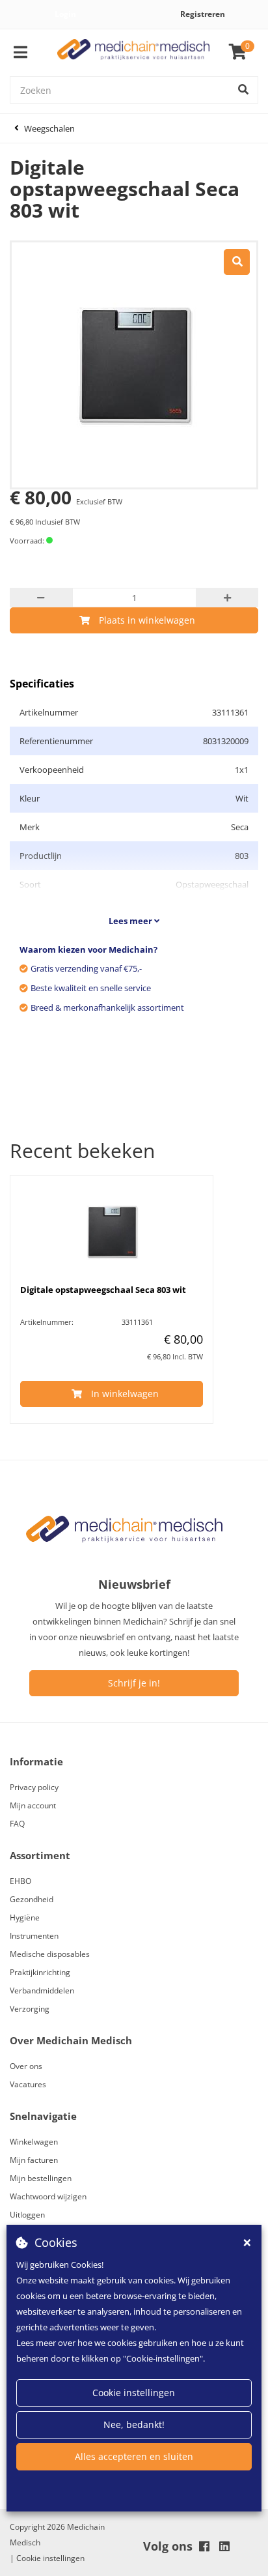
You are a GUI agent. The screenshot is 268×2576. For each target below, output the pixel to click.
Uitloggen (27, 2215)
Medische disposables (50, 1954)
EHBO (20, 1881)
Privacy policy (34, 1787)
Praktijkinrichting (40, 1972)
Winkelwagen (34, 2142)
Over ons (26, 2066)
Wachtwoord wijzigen (48, 2196)
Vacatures (28, 2084)
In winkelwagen (125, 1394)
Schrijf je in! (134, 1683)
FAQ (17, 1824)
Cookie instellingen (134, 2393)
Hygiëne (25, 1918)
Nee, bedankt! (134, 2424)
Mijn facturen (34, 2160)
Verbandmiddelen (42, 1990)
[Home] (134, 53)
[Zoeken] (243, 90)
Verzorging (30, 2009)
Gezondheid (32, 1899)
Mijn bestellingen (41, 2178)
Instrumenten (34, 1936)
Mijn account (33, 1805)
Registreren (203, 14)
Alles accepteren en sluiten (134, 2456)
